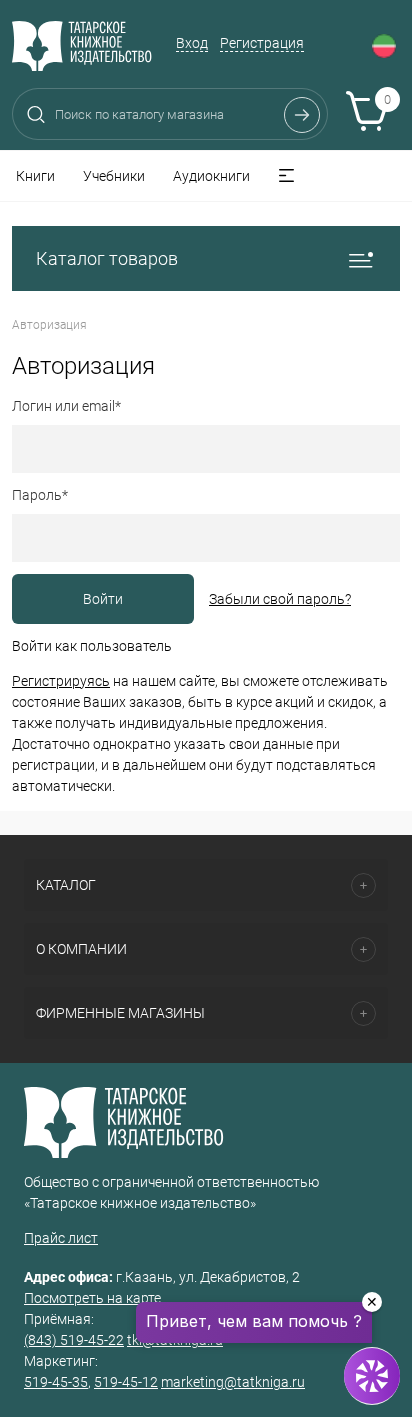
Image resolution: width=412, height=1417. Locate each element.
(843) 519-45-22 (74, 1340)
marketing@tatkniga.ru (233, 1382)
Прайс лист (61, 1238)
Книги (35, 176)
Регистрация (262, 43)
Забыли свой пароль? (280, 599)
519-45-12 (126, 1382)
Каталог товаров (107, 258)
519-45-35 (56, 1382)
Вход (192, 43)
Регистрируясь (61, 681)
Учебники (114, 176)
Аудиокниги (211, 176)
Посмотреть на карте (92, 1298)
